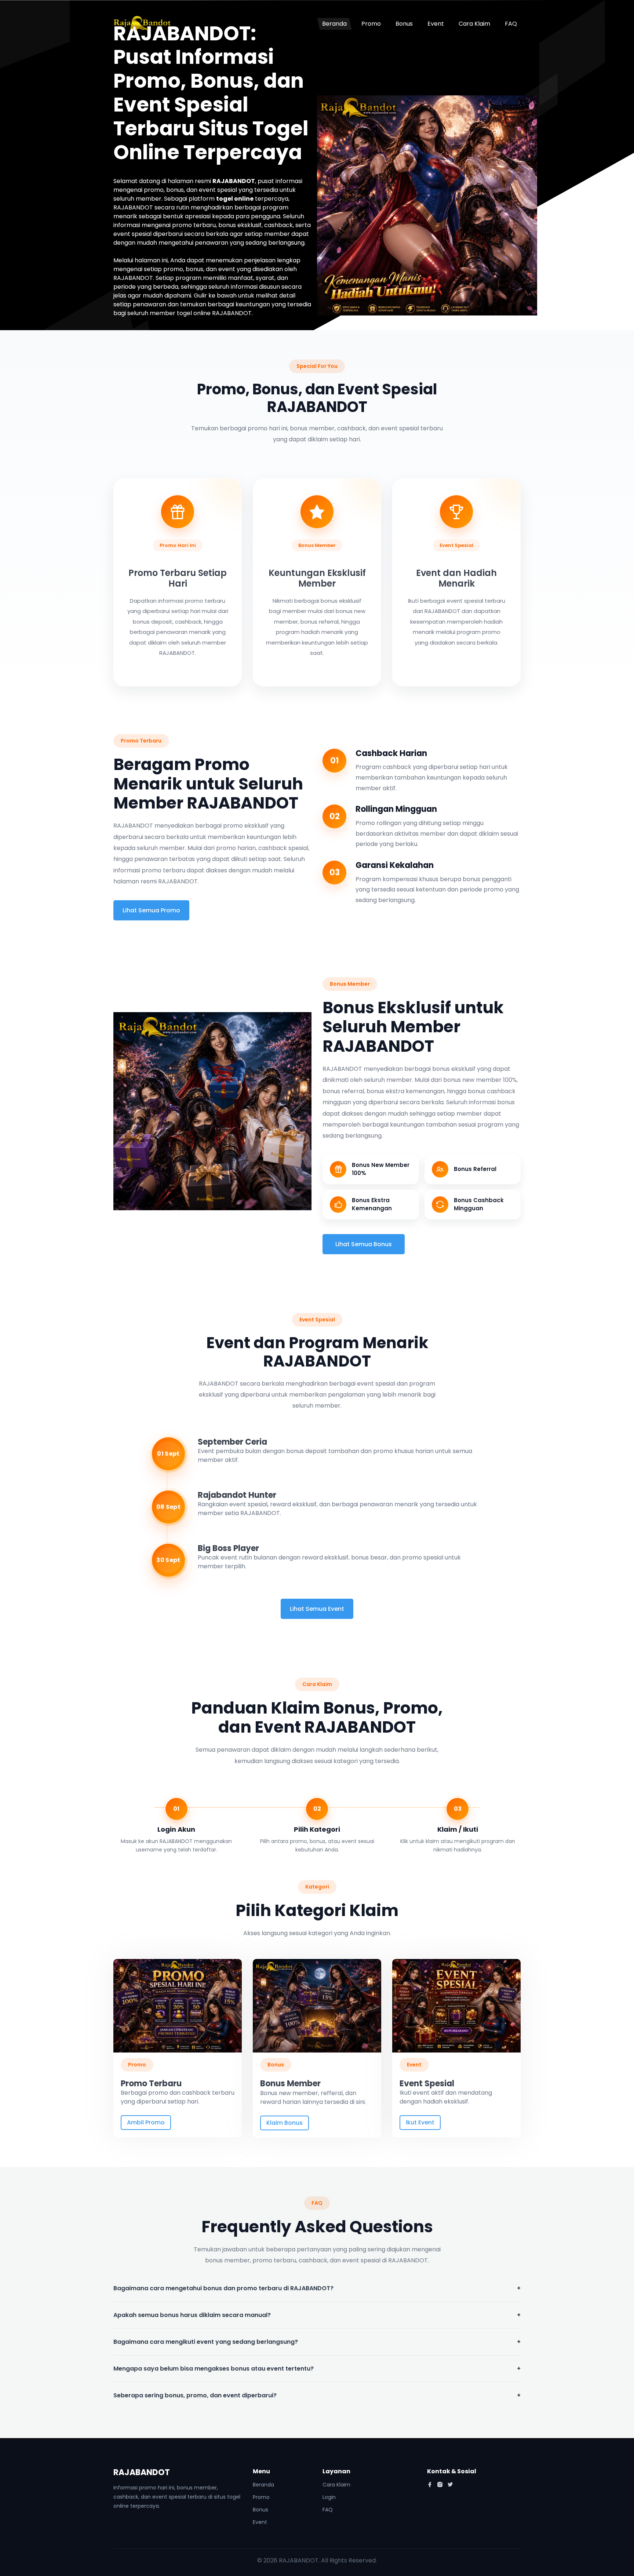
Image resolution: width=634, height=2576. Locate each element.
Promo (371, 24)
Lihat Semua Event (317, 1609)
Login (329, 2497)
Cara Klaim (474, 24)
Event (436, 24)
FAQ (511, 24)
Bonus (404, 24)
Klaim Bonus (285, 2123)
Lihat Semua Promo (151, 910)
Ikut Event (420, 2122)
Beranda (334, 24)
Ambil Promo (146, 2122)
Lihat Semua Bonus (364, 1244)
